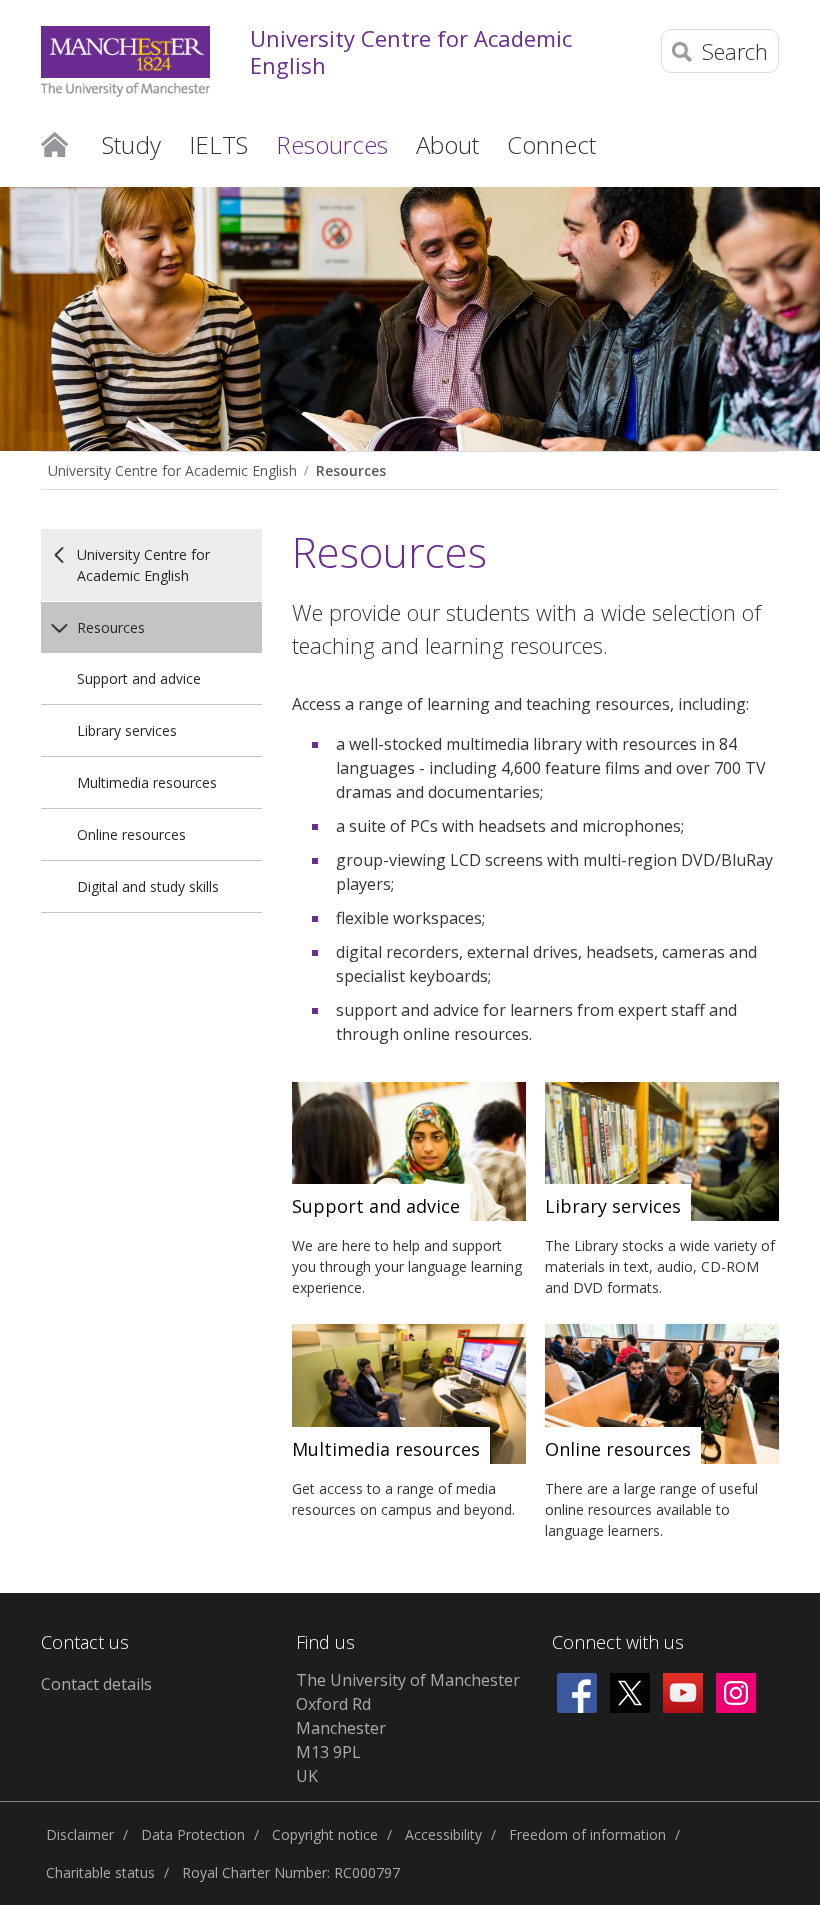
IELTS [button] (218, 144)
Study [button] (131, 144)
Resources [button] (332, 144)
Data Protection (193, 1834)
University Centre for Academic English (411, 51)
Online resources (131, 834)
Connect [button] (551, 144)
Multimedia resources (147, 782)
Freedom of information (587, 1834)
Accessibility (443, 1834)
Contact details (96, 1684)
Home (54, 143)
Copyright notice (325, 1834)
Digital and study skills (148, 886)
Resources (351, 470)
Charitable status (100, 1872)
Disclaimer (80, 1834)
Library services (127, 730)
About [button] (447, 144)
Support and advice (139, 678)
